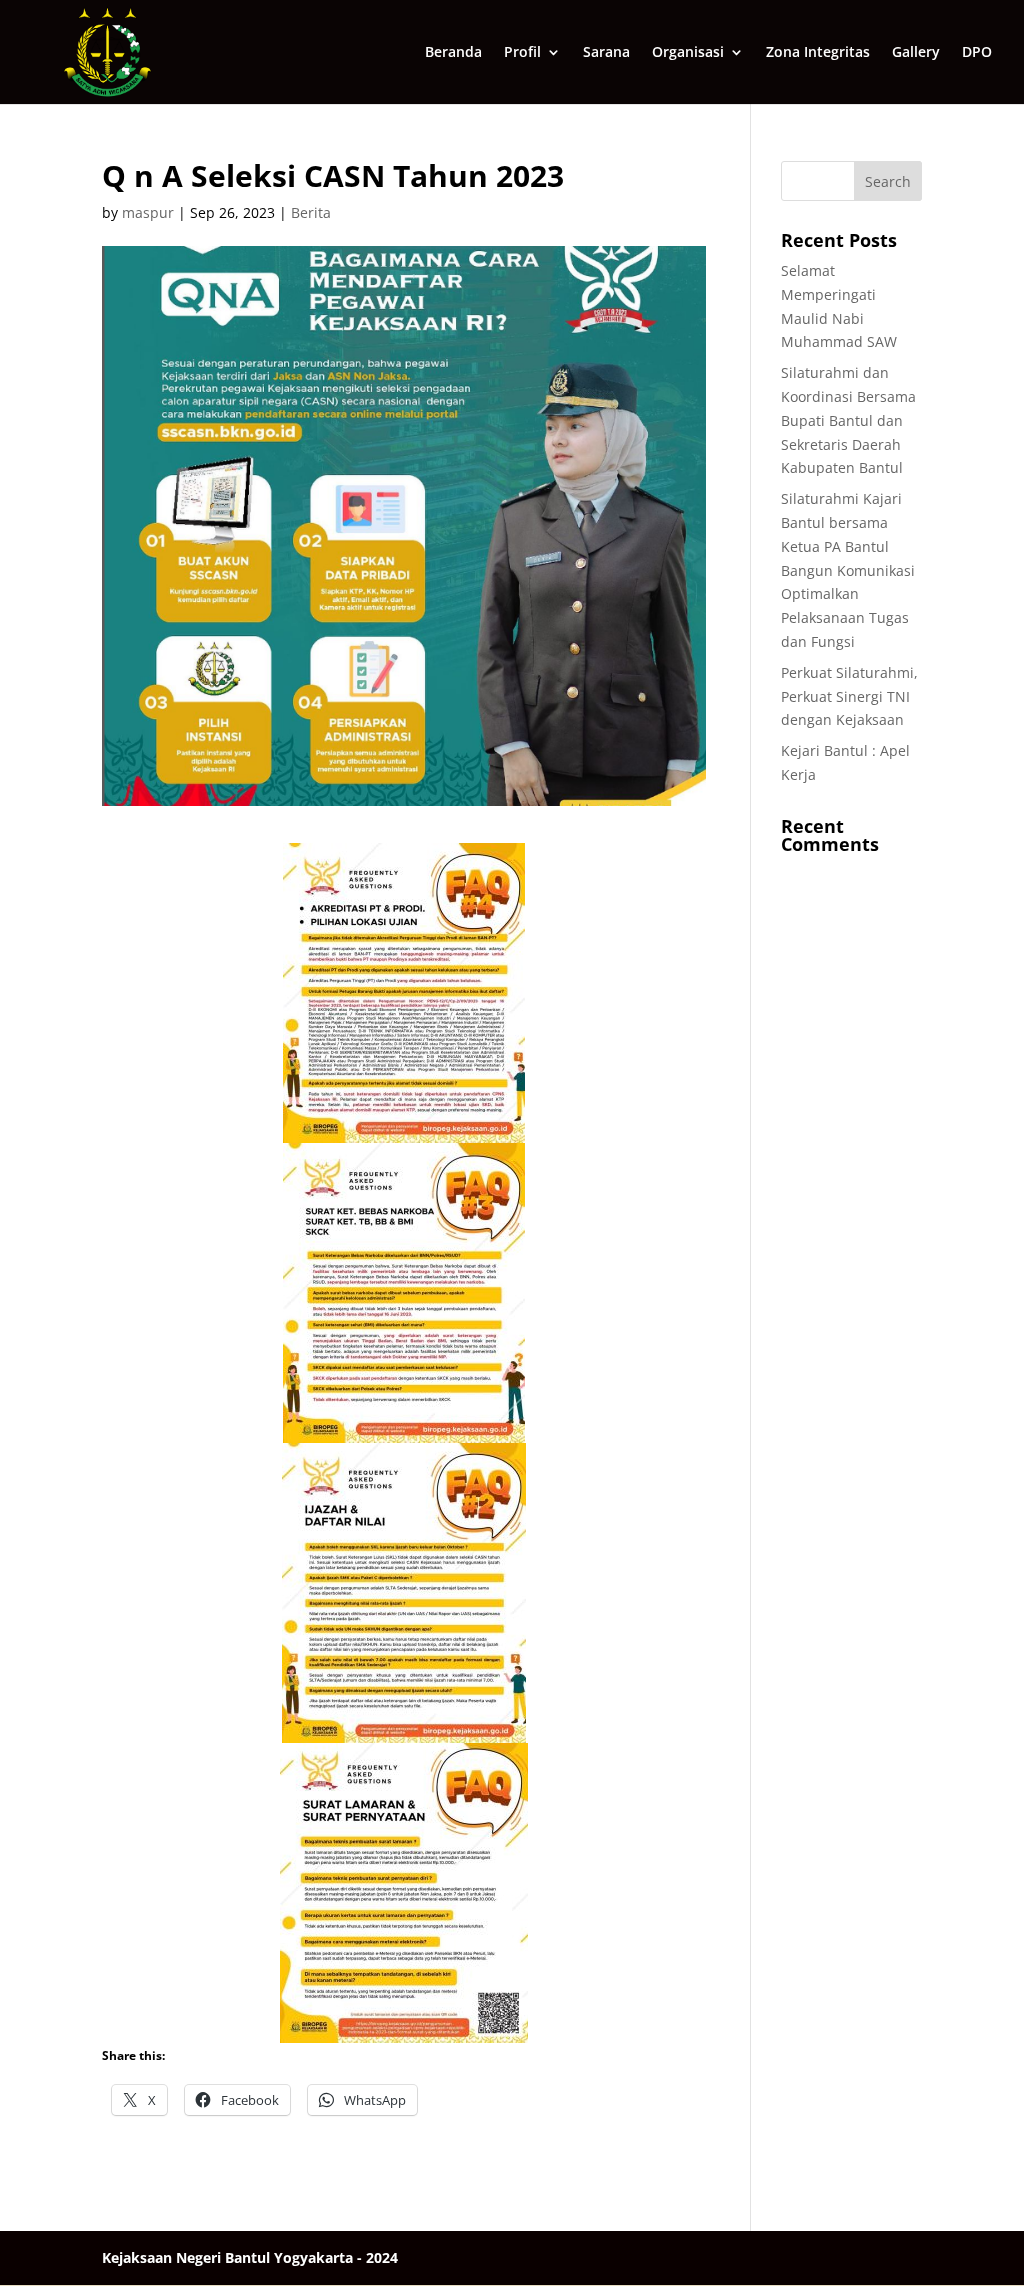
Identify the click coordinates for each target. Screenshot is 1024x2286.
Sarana (606, 53)
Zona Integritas (818, 53)
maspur (148, 212)
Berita (311, 212)
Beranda (453, 53)
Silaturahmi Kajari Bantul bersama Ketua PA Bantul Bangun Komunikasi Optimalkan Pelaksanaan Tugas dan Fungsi (848, 570)
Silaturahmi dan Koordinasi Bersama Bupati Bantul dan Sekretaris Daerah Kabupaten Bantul (848, 420)
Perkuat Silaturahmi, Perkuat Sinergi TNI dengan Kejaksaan (849, 696)
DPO (977, 53)
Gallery (916, 53)
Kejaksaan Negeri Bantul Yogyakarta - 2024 (250, 2257)
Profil (522, 53)
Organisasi (688, 53)
